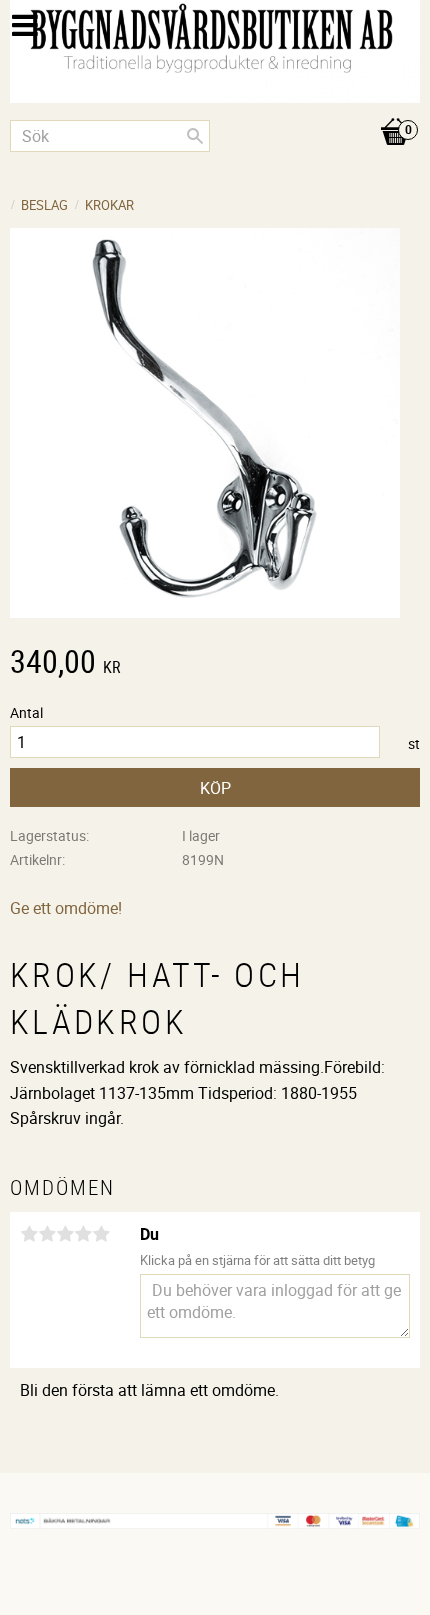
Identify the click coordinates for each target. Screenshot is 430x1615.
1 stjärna (29, 1234)
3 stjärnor (65, 1234)
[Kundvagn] (215, 111)
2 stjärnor (47, 1234)
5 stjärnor (101, 1234)
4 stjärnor (83, 1234)
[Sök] (195, 136)
